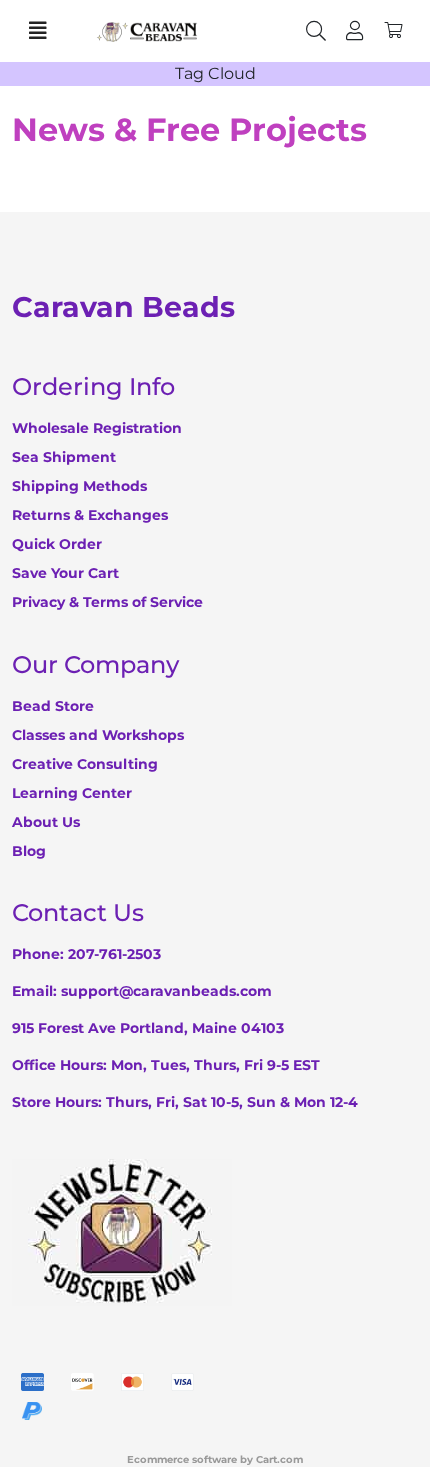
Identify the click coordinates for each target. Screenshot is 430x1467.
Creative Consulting (85, 764)
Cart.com (279, 1459)
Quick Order (57, 544)
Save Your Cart (65, 573)
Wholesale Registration (97, 428)
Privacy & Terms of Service (107, 602)
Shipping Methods (79, 486)
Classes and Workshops (98, 735)
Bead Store (53, 706)
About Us (46, 822)
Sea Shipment (64, 457)
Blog (29, 851)
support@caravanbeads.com (166, 991)
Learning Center (72, 793)
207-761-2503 (114, 954)
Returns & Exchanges (90, 515)
